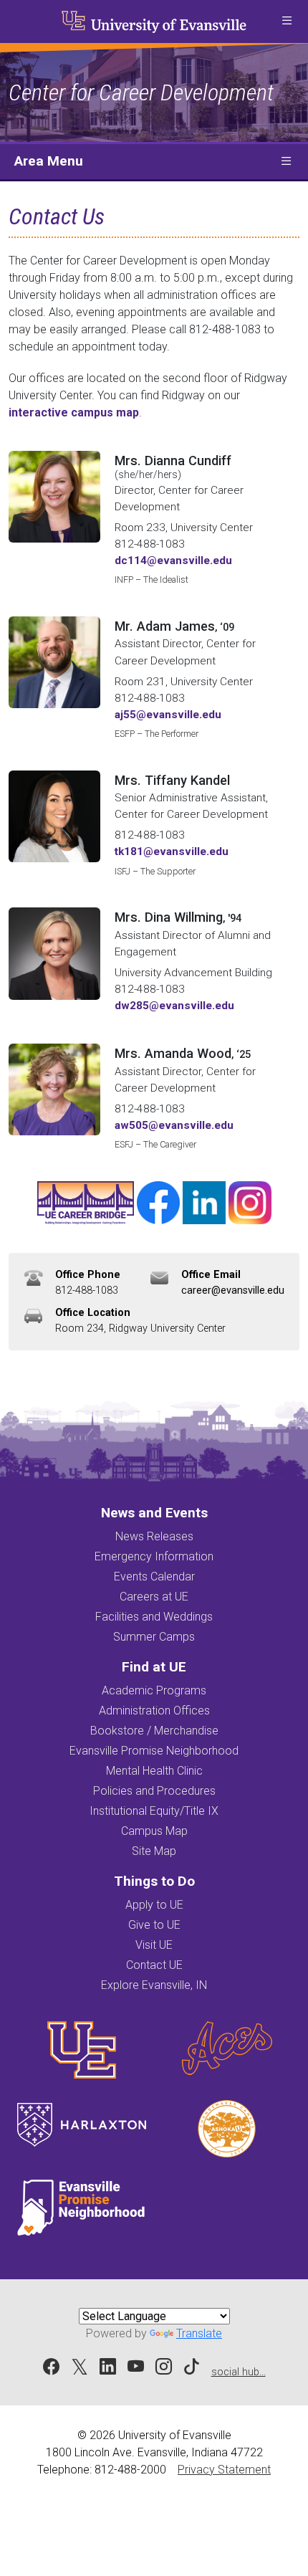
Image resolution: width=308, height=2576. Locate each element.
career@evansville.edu (233, 1291)
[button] (287, 22)
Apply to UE (154, 1905)
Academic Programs (154, 1690)
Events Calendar (154, 1576)
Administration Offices (154, 1711)
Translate (199, 2333)
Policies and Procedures (154, 1791)
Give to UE (154, 1925)
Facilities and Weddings (154, 1617)
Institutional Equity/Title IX (154, 1811)
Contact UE (154, 1965)
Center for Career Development (141, 92)
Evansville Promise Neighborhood (154, 1751)
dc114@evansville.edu (173, 560)
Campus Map (154, 1831)
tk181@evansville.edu (172, 851)
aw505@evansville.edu (174, 1125)
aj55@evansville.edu (168, 715)
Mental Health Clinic (154, 1771)
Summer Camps (154, 1637)
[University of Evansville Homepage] (154, 22)
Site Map (154, 1851)
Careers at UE (154, 1597)
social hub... (239, 2372)
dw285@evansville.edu (174, 1006)
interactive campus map (74, 412)
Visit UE (154, 1945)
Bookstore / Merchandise (154, 1731)
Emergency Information (154, 1556)
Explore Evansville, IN (154, 1985)
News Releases (154, 1536)
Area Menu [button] (49, 161)
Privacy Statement (224, 2470)
